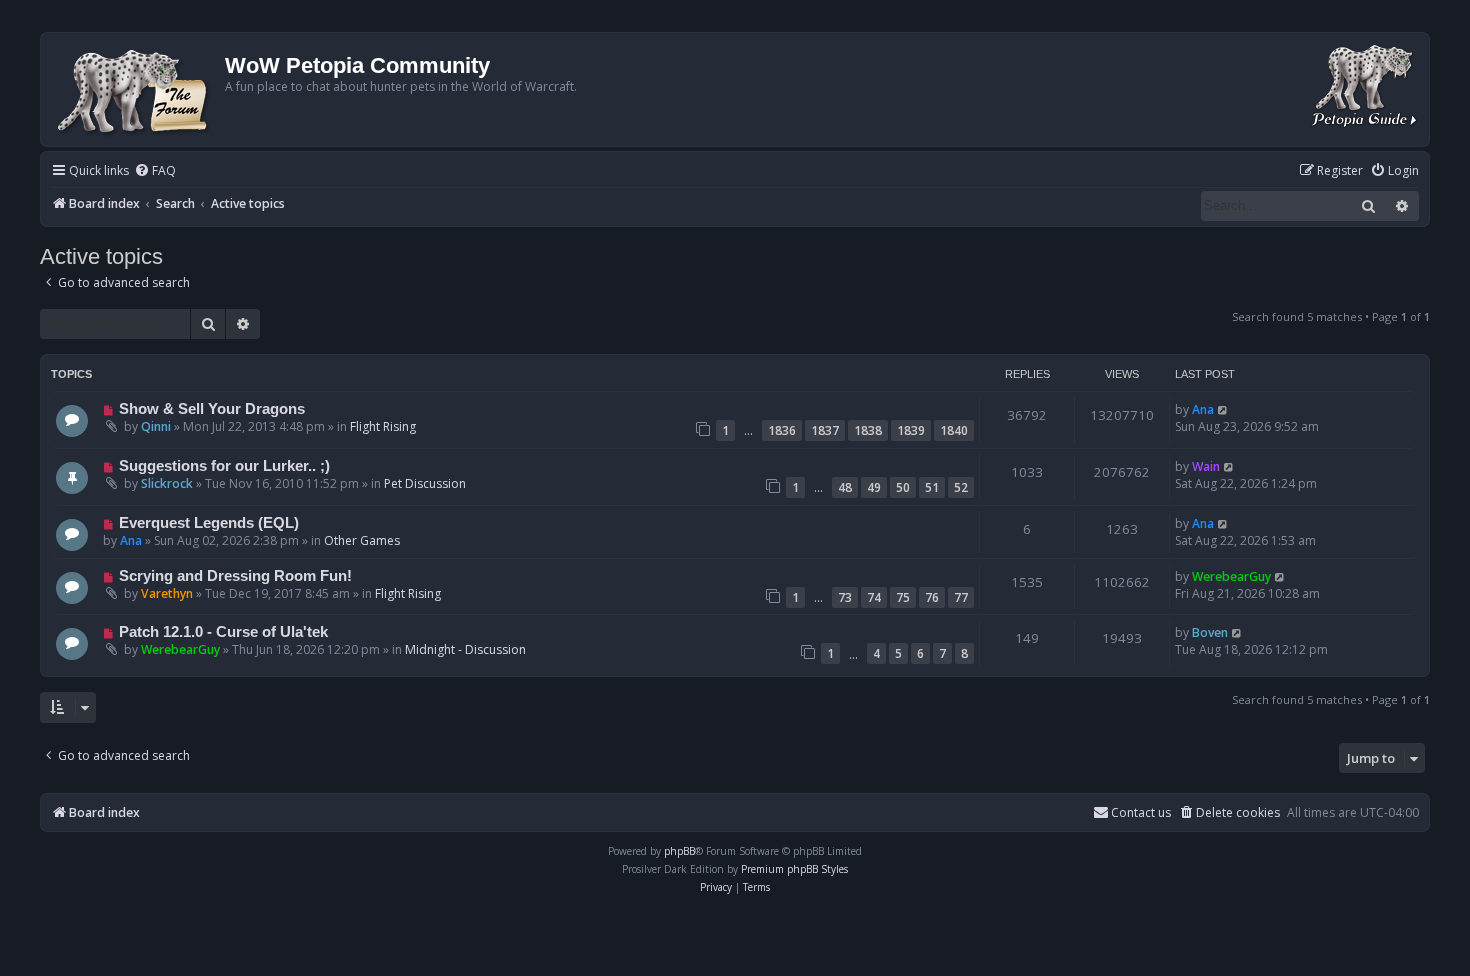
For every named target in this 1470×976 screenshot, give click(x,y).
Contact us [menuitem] (1141, 812)
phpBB (679, 851)
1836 (782, 430)
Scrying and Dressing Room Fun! (235, 576)
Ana (1203, 409)
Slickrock (167, 483)
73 (845, 597)
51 (932, 487)
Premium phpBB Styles (794, 869)
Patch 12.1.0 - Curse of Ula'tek (223, 632)
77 (961, 597)
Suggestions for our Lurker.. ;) (224, 466)
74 (874, 597)
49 (874, 487)
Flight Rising (383, 426)
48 (845, 487)
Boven (1210, 632)
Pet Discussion (425, 483)
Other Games (362, 540)
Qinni (156, 426)
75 (903, 597)
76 (932, 597)
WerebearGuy (1231, 576)
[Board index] (135, 89)
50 (903, 487)
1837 (825, 430)
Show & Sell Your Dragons (212, 409)
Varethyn (167, 593)
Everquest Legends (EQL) (209, 523)
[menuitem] (155, 171)
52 (961, 487)
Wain (1206, 466)
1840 (954, 430)
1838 (868, 430)
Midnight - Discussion (465, 649)
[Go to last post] (1223, 409)
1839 (911, 430)
